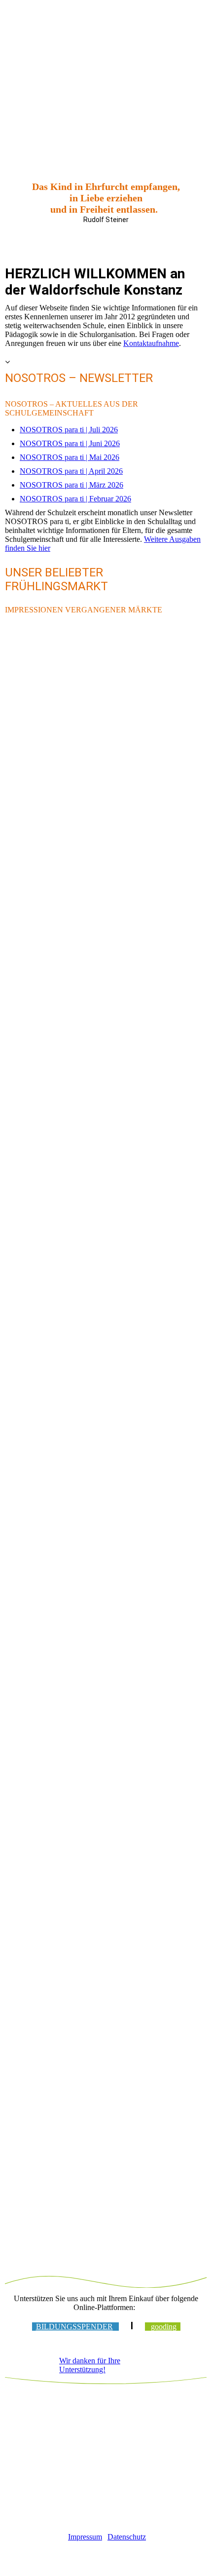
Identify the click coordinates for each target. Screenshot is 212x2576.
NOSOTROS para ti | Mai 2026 (70, 457)
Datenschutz (127, 2537)
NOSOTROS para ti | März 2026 (71, 485)
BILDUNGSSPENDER (74, 2327)
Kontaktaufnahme (151, 343)
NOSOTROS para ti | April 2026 (71, 471)
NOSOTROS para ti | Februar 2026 (75, 499)
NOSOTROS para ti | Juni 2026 (70, 443)
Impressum (85, 2537)
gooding (164, 2327)
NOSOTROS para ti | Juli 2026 (69, 430)
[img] (106, 28)
